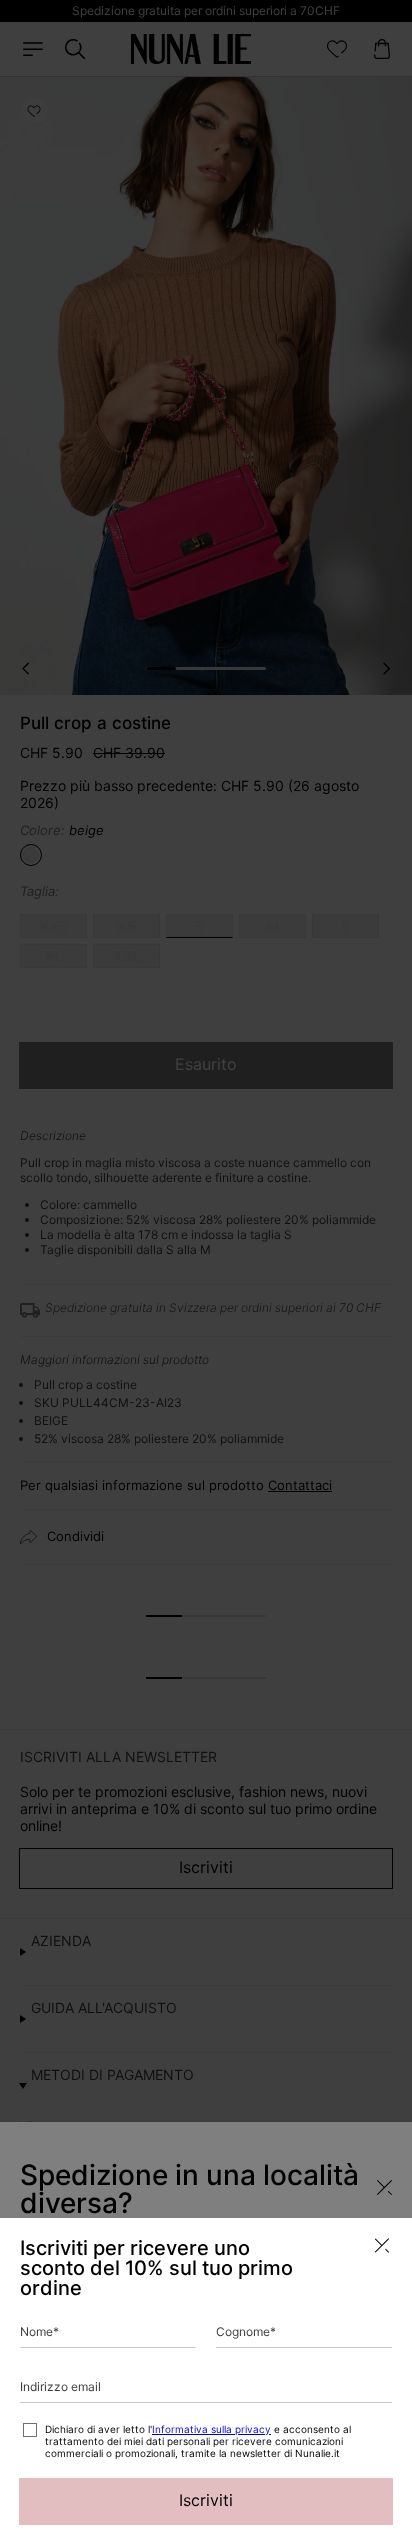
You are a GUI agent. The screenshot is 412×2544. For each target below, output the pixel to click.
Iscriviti (206, 2500)
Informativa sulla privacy (211, 2429)
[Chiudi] (382, 2245)
